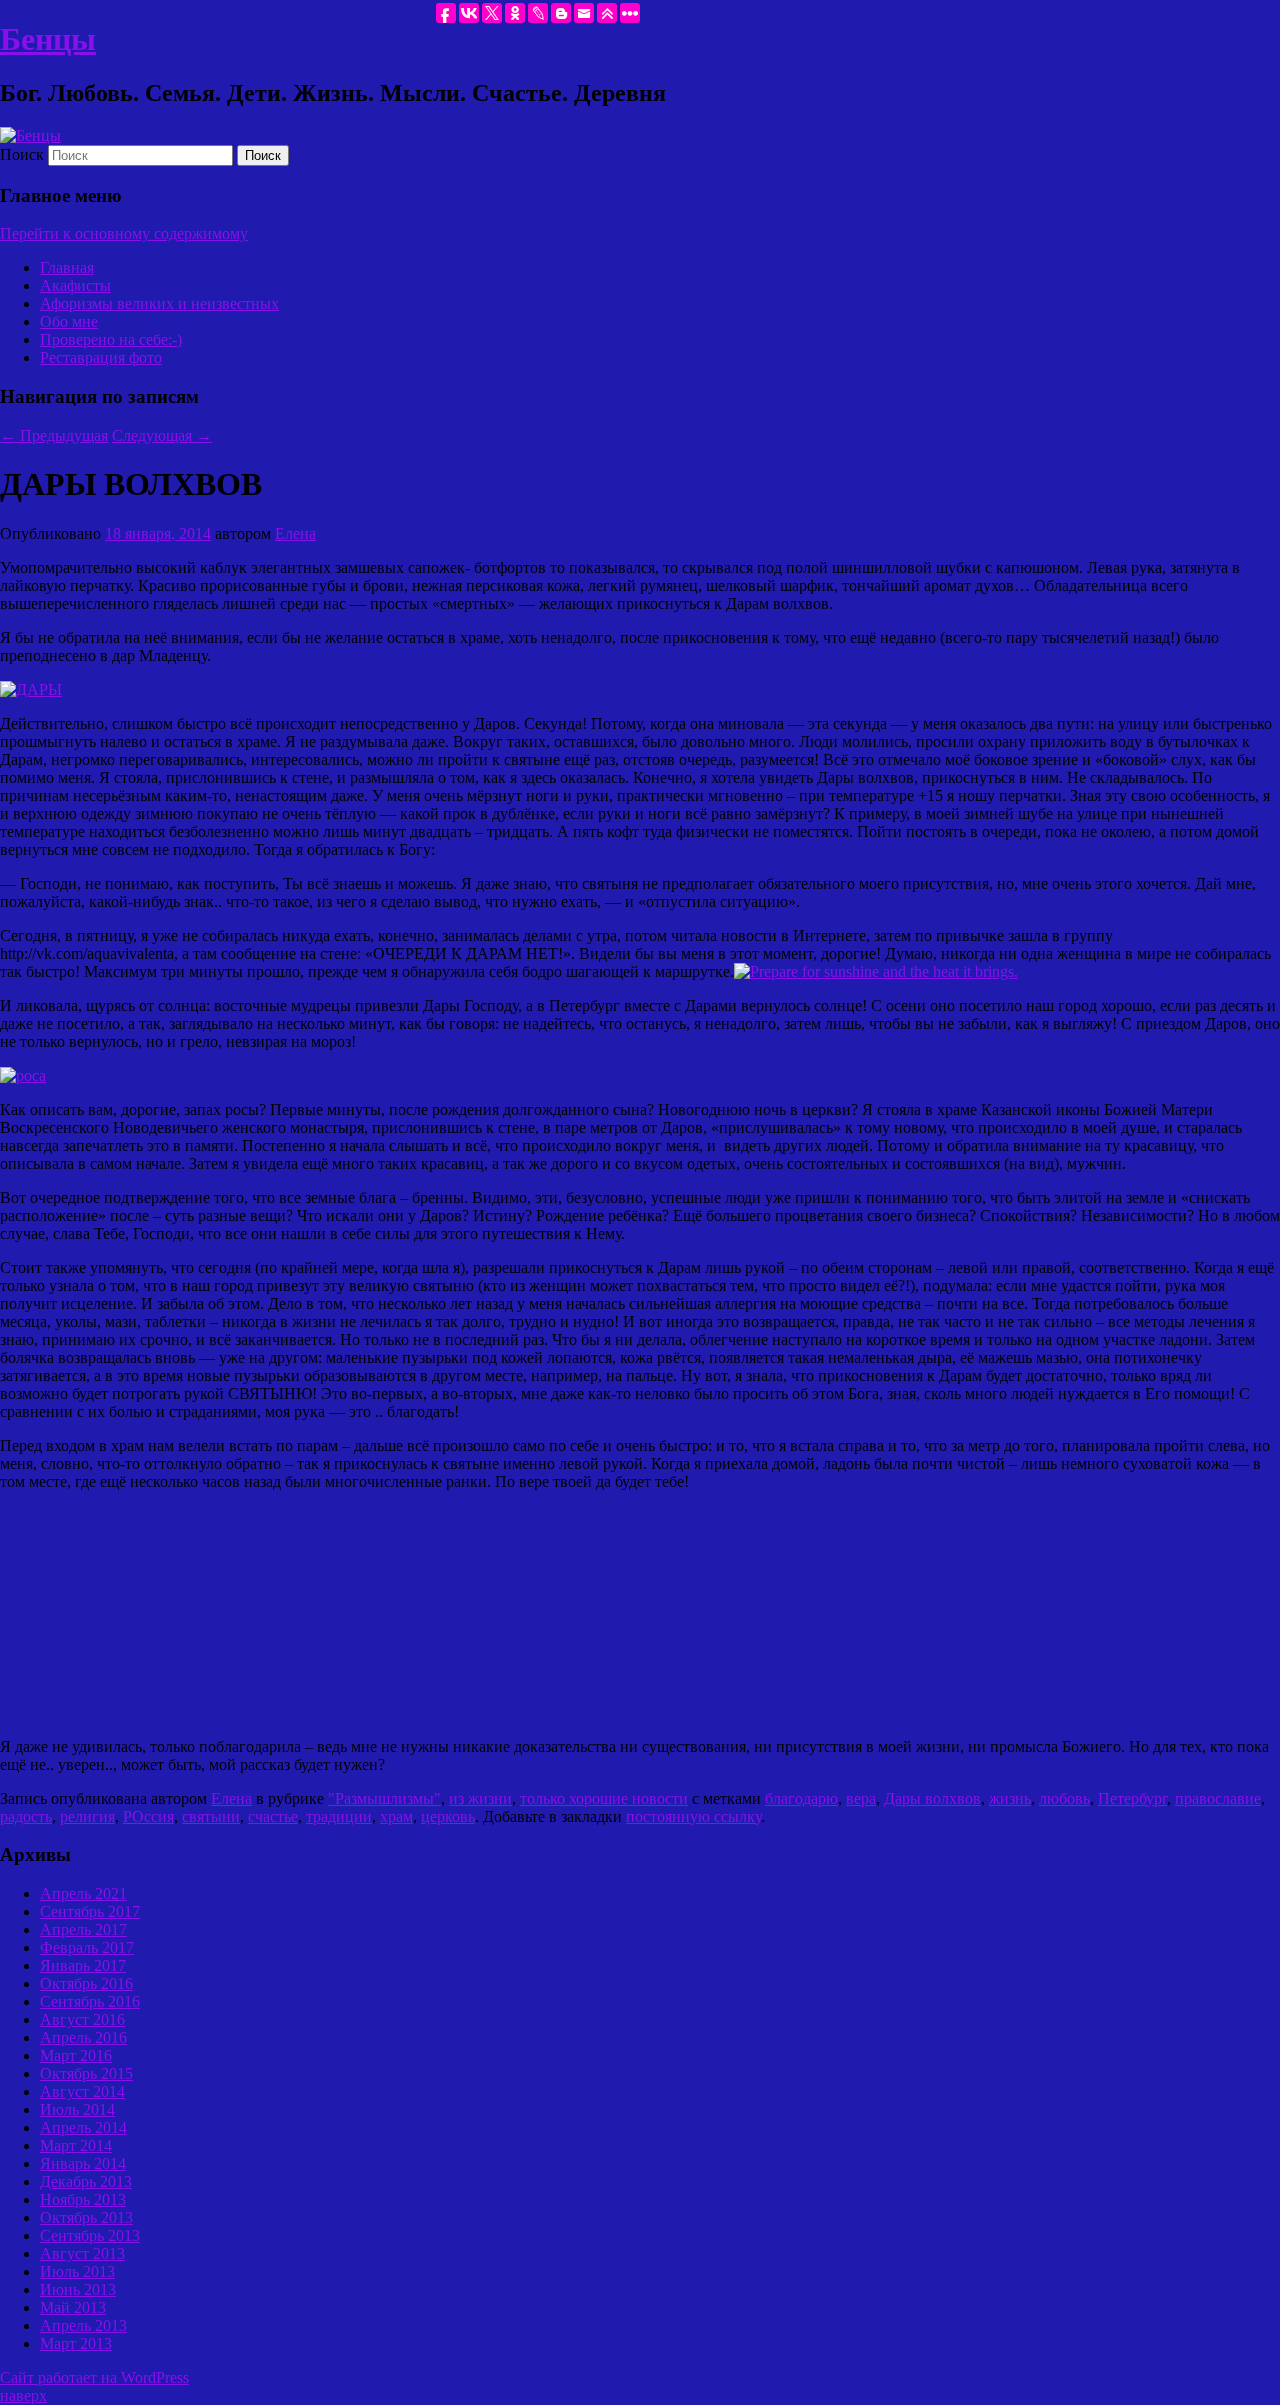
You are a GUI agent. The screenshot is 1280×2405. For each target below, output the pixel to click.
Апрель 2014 (83, 2127)
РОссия (148, 1816)
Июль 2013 (77, 2271)
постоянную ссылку (693, 1816)
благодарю (801, 1798)
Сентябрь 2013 (90, 2235)
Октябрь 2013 (86, 2217)
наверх (23, 2395)
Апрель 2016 (83, 2037)
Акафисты (75, 285)
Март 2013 (76, 2343)
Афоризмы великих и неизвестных (159, 303)
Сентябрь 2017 (90, 1911)
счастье (273, 1816)
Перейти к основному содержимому (124, 233)
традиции (339, 1816)
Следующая (162, 435)
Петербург (1132, 1798)
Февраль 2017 (87, 1947)
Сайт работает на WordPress (94, 2377)
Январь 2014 (83, 2163)
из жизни (480, 1798)
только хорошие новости (604, 1798)
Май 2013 (73, 2307)
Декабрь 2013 (86, 2181)
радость (26, 1816)
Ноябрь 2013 (83, 2199)
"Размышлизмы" (384, 1798)
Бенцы (48, 39)
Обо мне (69, 321)
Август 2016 (82, 2019)
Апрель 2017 (83, 1929)
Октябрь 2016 (86, 1983)
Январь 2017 (83, 1965)
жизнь (1010, 1798)
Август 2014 (82, 2091)
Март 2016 (76, 2055)
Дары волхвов (932, 1798)
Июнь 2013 (78, 2289)
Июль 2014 (77, 2109)
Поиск (22, 154)
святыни (211, 1816)
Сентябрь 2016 (90, 2001)
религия (87, 1816)
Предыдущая (54, 435)
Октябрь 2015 (86, 2073)
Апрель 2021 (83, 1893)
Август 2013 (82, 2253)
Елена (295, 533)
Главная (67, 267)
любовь (1064, 1798)
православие (1218, 1798)
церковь (448, 1816)
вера (861, 1798)
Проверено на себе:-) (111, 339)
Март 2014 (76, 2145)
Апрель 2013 (83, 2325)
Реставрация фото (101, 357)
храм (396, 1816)
